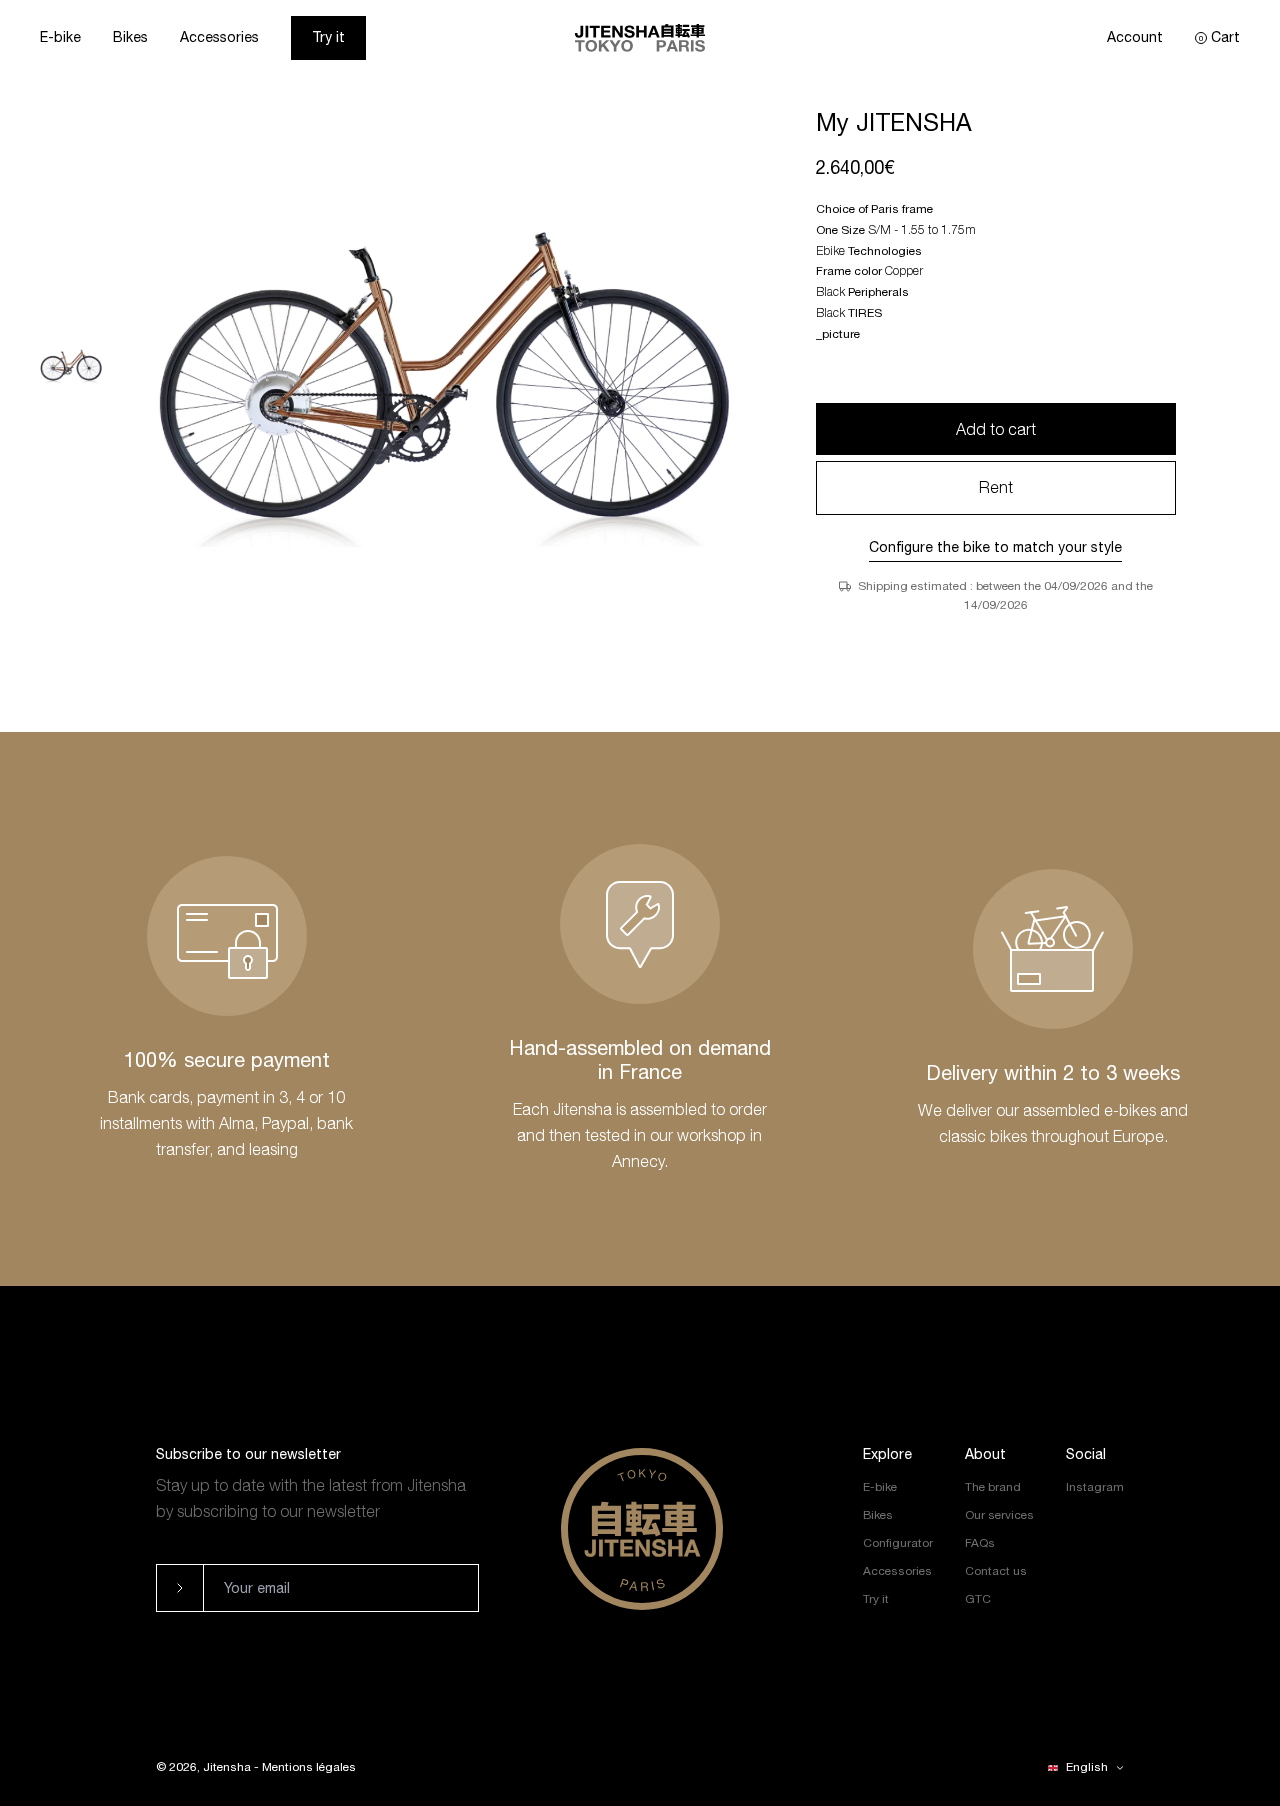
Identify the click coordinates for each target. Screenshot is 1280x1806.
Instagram (1095, 1487)
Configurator (898, 1543)
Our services (999, 1515)
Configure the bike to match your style (995, 547)
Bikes (130, 37)
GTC (978, 1599)
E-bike (60, 37)
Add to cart (996, 429)
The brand (993, 1487)
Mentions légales (309, 1767)
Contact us (996, 1571)
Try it (328, 37)
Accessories (219, 37)
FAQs (980, 1543)
